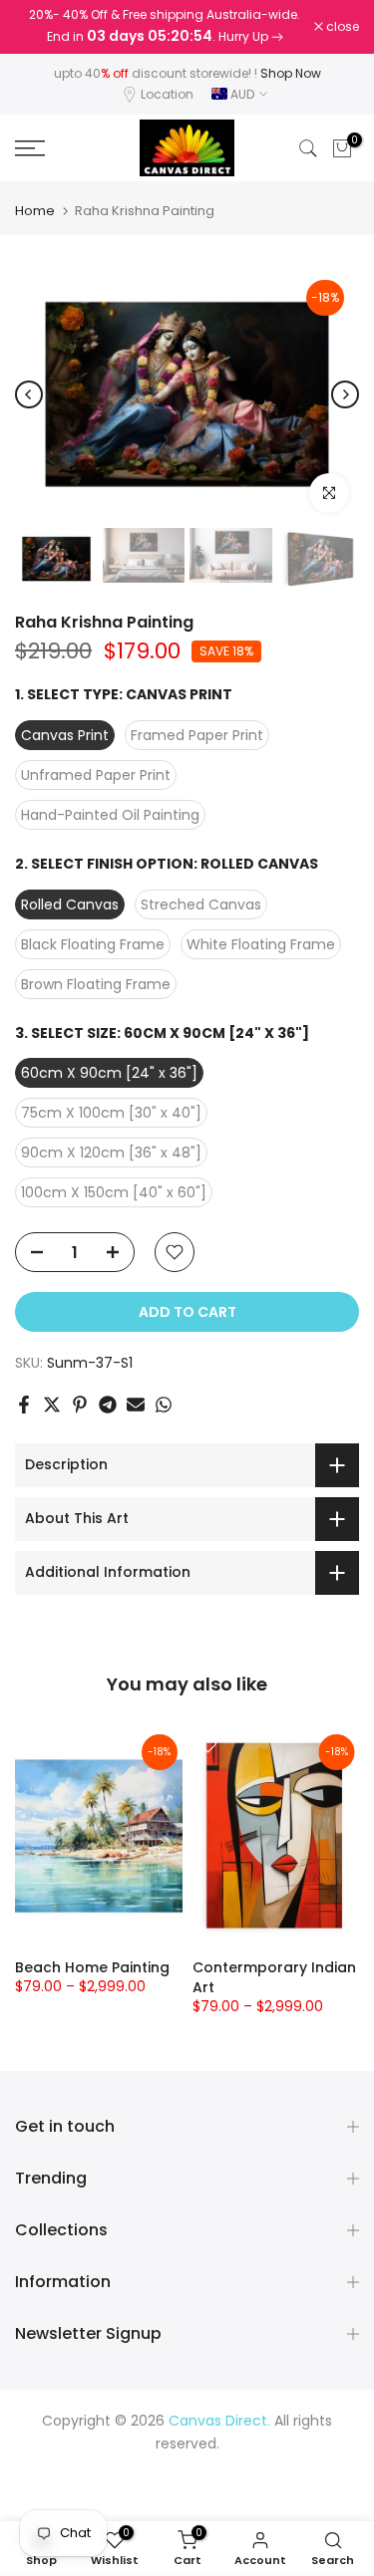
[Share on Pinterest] (80, 1405)
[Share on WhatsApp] (164, 1405)
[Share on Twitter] (52, 1405)
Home (35, 211)
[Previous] (29, 394)
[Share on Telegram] (108, 1405)
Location (167, 94)
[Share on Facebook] (24, 1405)
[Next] (345, 394)
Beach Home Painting (92, 1967)
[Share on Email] (136, 1405)
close (341, 27)
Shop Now (291, 73)
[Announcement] (165, 27)
